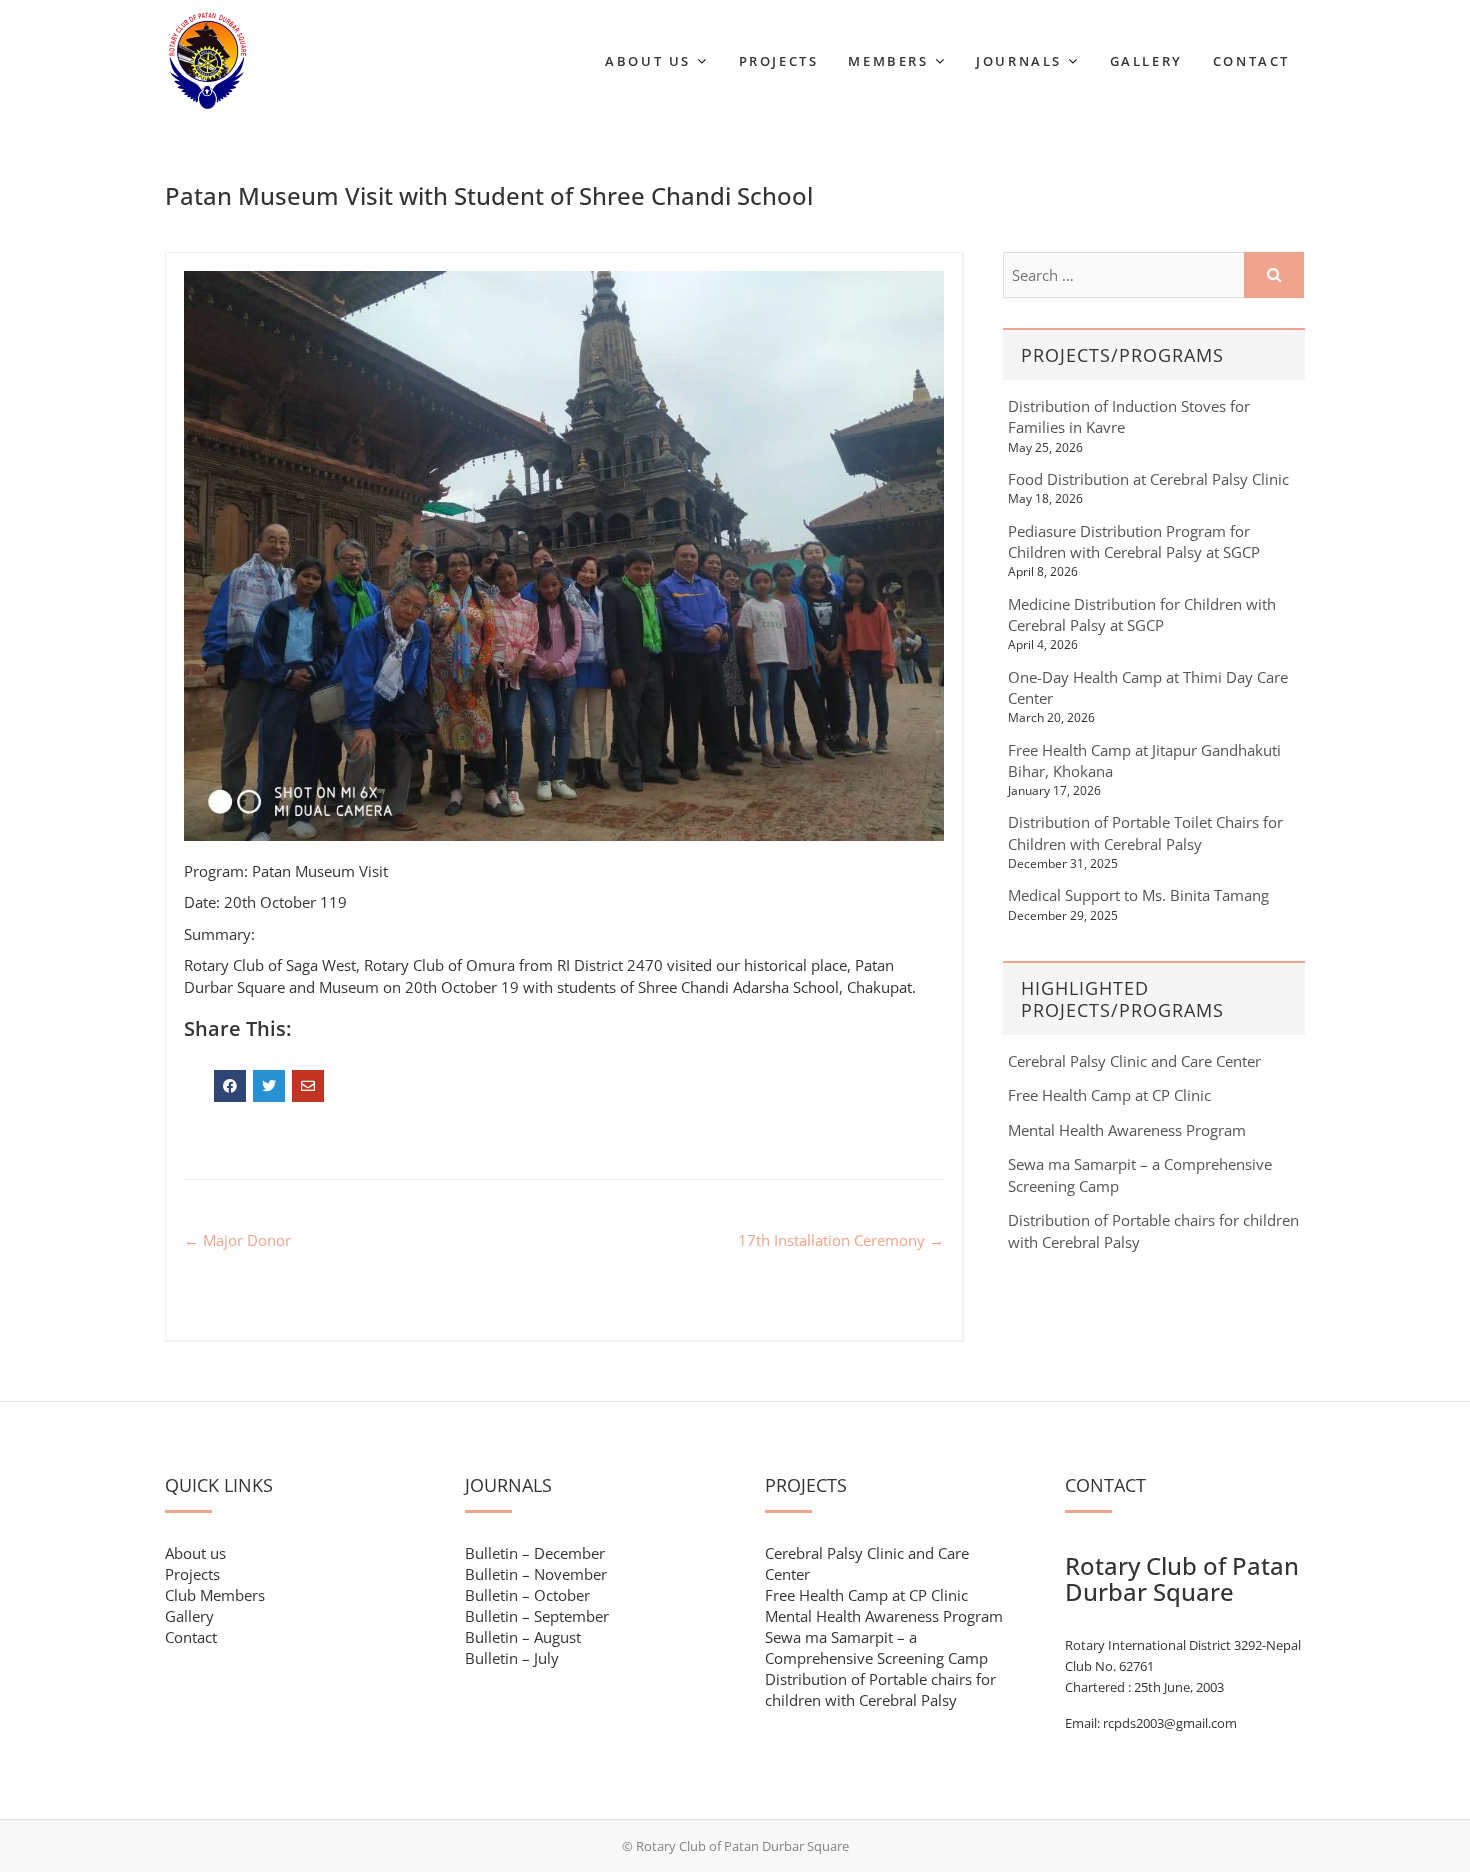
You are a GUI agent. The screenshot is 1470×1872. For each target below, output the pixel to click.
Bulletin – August (523, 1637)
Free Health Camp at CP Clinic (1109, 1095)
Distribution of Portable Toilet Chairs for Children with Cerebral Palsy (1145, 832)
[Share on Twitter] (269, 1086)
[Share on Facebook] (230, 1086)
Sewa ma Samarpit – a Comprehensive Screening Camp (876, 1647)
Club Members (215, 1595)
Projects (779, 61)
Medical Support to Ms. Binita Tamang (1138, 895)
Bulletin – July (512, 1658)
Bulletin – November (536, 1574)
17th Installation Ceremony (841, 1240)
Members (888, 61)
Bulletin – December (535, 1553)
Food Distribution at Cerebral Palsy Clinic (1148, 479)
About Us (648, 61)
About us (195, 1553)
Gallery (1146, 61)
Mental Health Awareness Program (1127, 1130)
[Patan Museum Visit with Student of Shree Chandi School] (564, 556)
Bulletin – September (537, 1616)
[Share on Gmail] (308, 1086)
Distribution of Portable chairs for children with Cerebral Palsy (880, 1689)
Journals (1019, 61)
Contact (1251, 61)
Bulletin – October (527, 1595)
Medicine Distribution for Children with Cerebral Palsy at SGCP (1142, 614)
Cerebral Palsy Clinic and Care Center (1134, 1061)
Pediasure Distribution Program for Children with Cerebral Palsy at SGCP (1134, 541)
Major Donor (237, 1240)
